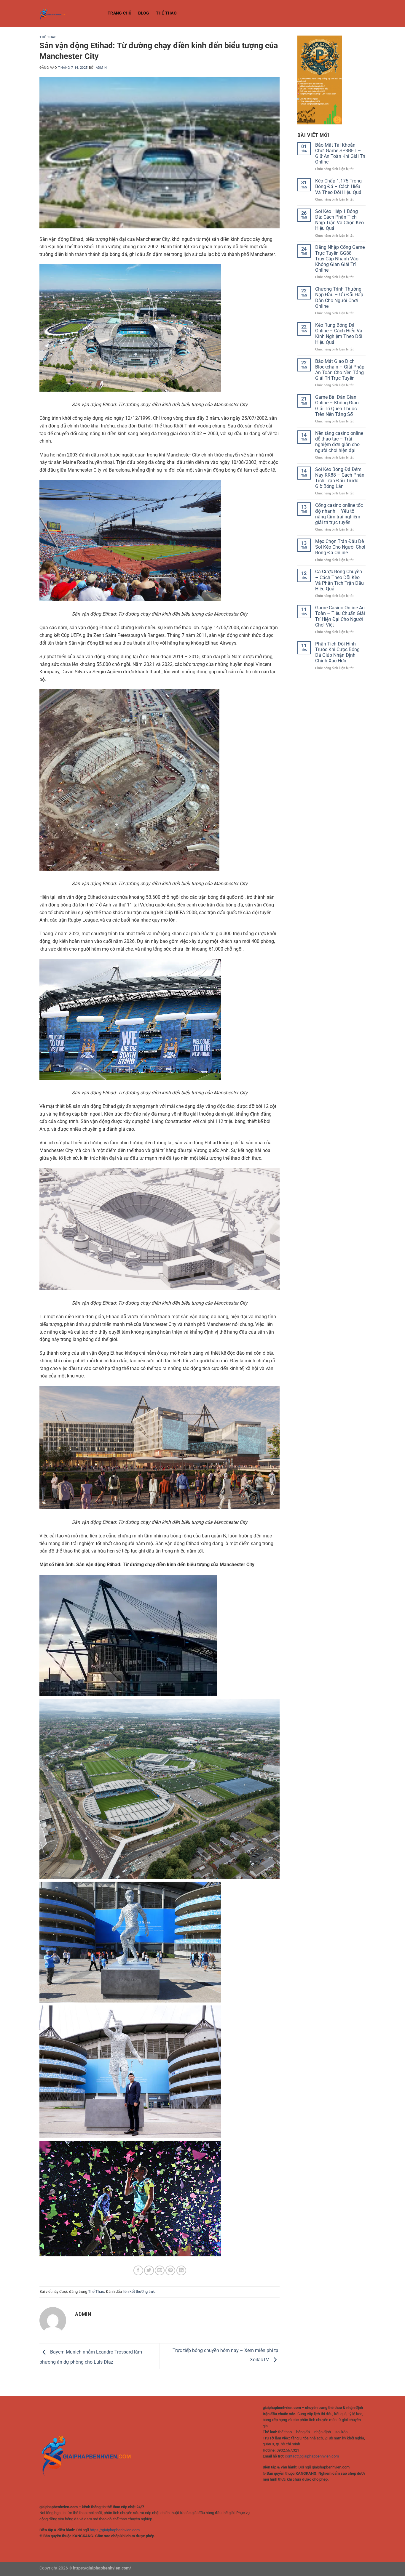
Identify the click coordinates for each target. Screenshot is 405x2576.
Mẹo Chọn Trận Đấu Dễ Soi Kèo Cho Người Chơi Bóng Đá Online (340, 547)
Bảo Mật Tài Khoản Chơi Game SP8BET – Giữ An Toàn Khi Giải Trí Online (340, 154)
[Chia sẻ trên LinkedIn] (181, 2270)
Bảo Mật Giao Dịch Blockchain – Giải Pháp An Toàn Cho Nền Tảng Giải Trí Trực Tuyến (340, 370)
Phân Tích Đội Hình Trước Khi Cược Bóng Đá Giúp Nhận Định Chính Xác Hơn (337, 652)
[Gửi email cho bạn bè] (160, 2270)
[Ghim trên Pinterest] (170, 2270)
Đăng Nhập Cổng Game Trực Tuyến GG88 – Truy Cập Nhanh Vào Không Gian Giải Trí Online (340, 259)
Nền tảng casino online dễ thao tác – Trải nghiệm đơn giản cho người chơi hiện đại (339, 442)
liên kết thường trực (139, 2291)
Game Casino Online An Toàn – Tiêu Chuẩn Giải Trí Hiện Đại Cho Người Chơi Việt (340, 616)
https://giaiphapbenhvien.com (115, 2530)
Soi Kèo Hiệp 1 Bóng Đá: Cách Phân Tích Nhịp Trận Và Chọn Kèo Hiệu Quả (339, 220)
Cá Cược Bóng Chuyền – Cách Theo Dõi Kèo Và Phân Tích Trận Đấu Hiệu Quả (339, 580)
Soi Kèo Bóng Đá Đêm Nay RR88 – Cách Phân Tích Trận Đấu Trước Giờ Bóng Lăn (340, 478)
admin (101, 68)
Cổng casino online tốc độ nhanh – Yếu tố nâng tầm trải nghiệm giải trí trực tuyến (339, 514)
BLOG (144, 13)
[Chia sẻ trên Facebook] (138, 2270)
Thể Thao (166, 13)
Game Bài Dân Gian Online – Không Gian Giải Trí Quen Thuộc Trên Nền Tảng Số (337, 406)
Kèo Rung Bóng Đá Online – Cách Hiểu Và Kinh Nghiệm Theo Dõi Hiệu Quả (339, 334)
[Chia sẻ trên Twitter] (149, 2270)
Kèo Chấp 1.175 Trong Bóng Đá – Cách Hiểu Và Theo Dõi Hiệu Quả (338, 186)
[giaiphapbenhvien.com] (69, 13)
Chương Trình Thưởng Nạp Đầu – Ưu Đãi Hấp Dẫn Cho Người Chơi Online (339, 298)
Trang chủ (120, 13)
